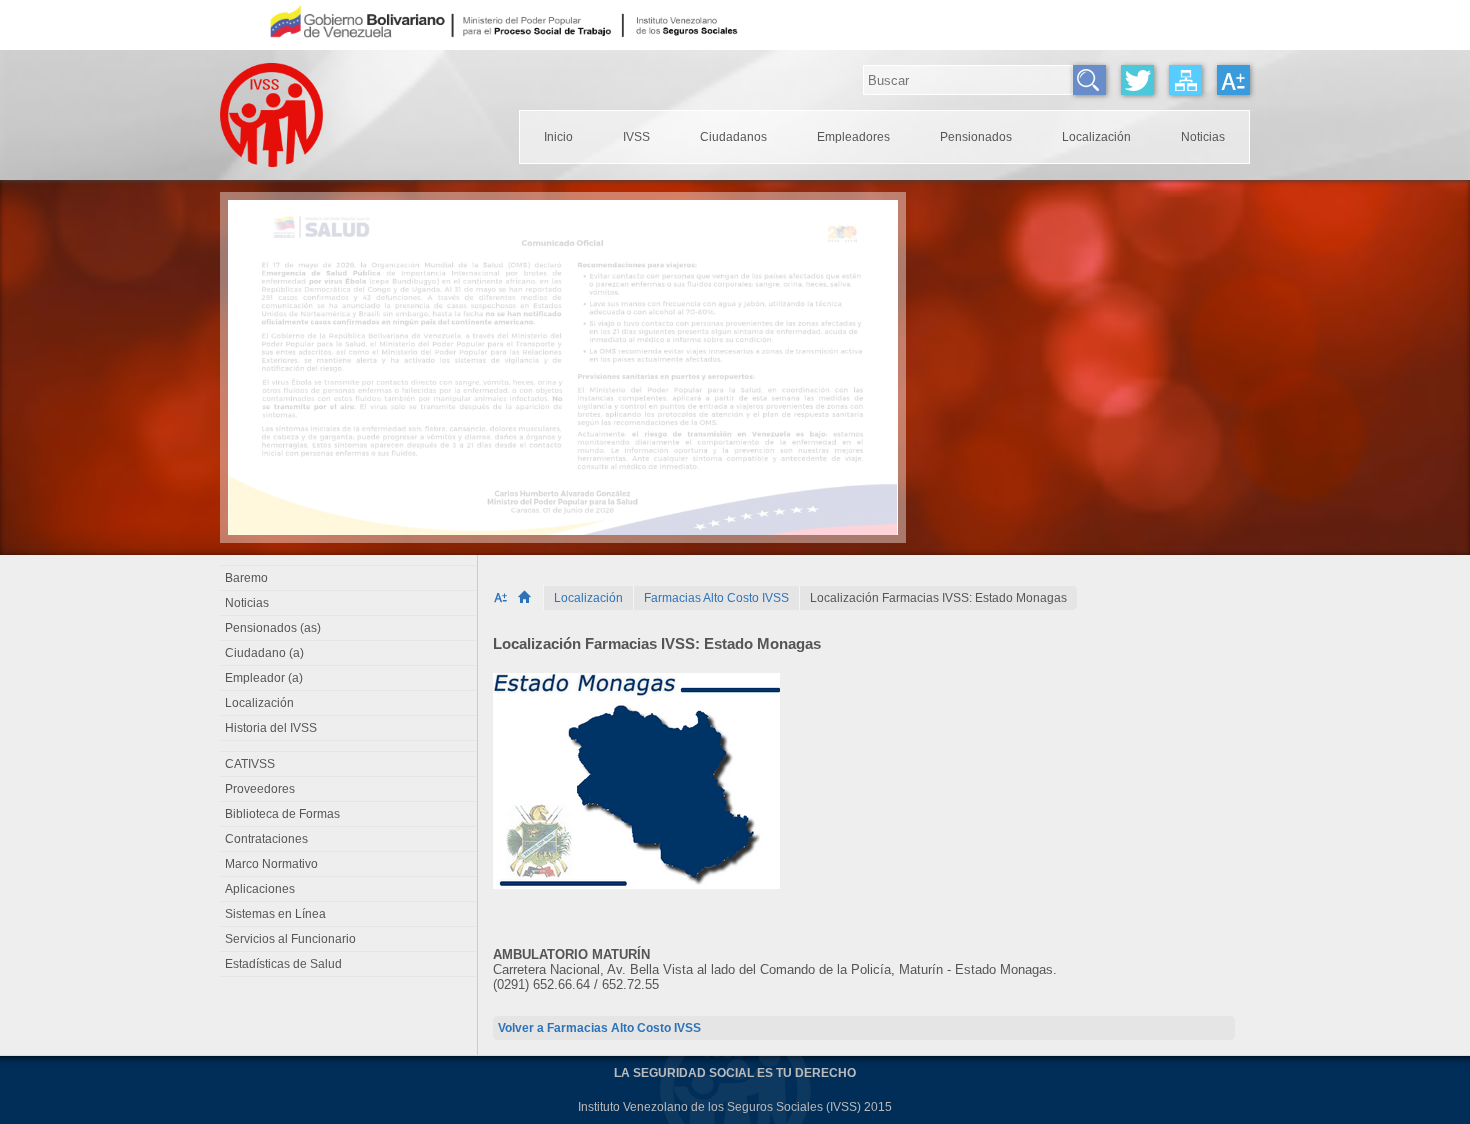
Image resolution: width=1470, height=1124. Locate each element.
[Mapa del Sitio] (1185, 80)
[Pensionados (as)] (349, 628)
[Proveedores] (349, 789)
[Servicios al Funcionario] (349, 939)
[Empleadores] (853, 137)
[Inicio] (530, 597)
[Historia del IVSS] (349, 728)
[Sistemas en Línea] (349, 914)
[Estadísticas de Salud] (349, 964)
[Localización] (588, 598)
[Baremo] (349, 578)
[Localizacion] (1096, 137)
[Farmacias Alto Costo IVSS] (716, 598)
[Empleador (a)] (349, 678)
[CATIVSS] (349, 764)
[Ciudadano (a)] (349, 653)
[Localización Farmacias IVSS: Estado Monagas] (938, 598)
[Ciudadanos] (733, 137)
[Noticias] (1203, 137)
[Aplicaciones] (349, 889)
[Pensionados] (976, 137)
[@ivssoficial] (1137, 80)
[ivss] (636, 137)
